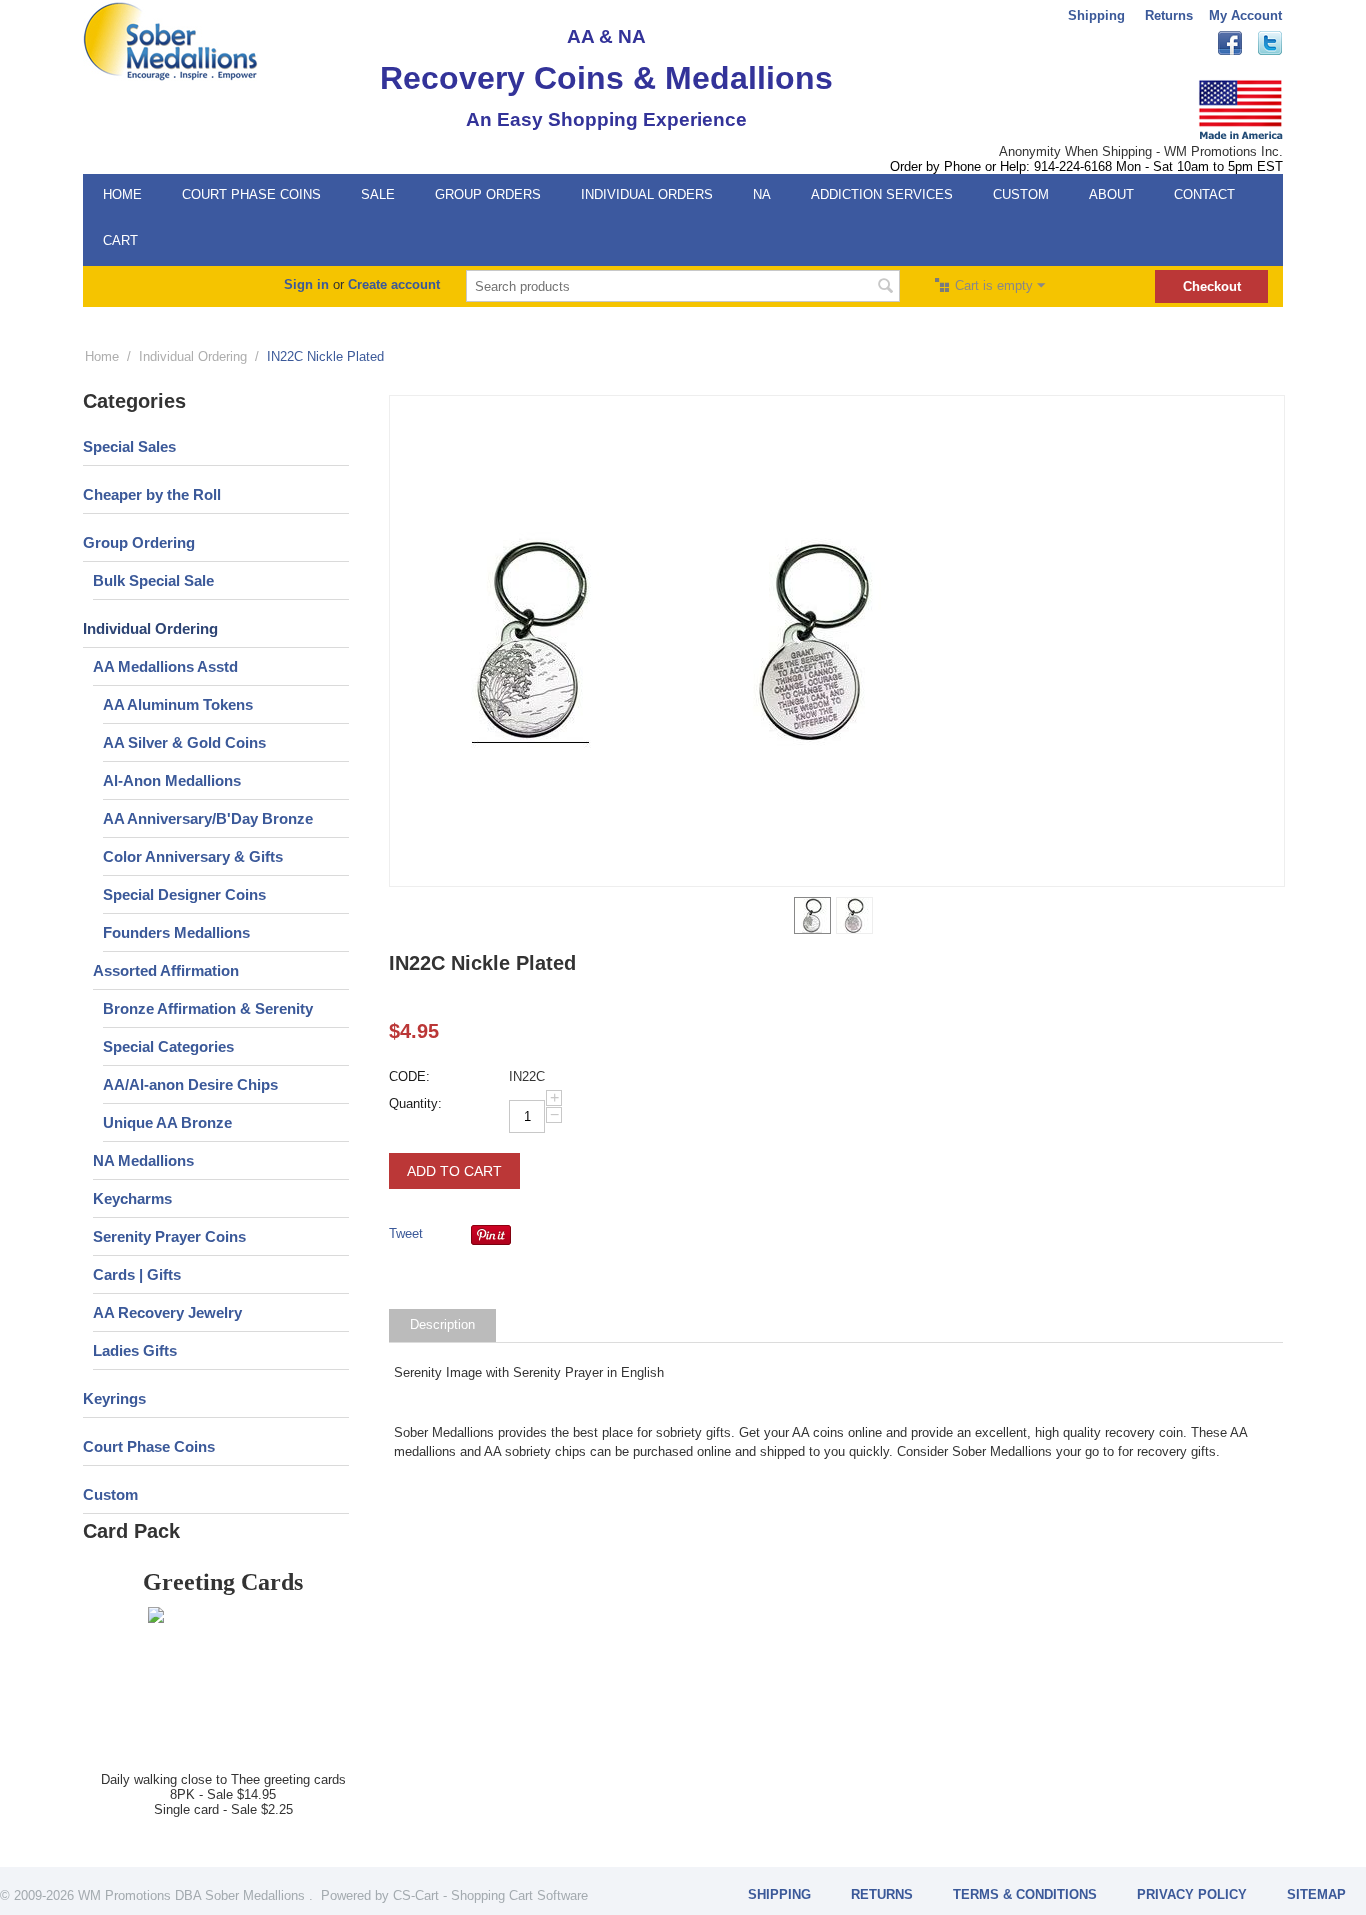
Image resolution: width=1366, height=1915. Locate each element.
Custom (1021, 194)
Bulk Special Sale (153, 580)
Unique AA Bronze (167, 1122)
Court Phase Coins (251, 194)
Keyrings (114, 1398)
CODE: (409, 1076)
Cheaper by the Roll (152, 494)
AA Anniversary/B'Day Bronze (208, 818)
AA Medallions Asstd (165, 666)
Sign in (306, 284)
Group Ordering (139, 542)
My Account (1245, 15)
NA (762, 194)
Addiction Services (882, 194)
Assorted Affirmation (166, 970)
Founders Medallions (176, 932)
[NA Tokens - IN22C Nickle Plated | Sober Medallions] (531, 641)
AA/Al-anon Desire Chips (190, 1084)
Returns (1169, 15)
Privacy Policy (1192, 1894)
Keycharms (132, 1198)
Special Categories (168, 1046)
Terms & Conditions (1025, 1894)
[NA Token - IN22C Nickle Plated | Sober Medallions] (813, 641)
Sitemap (1316, 1894)
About (1111, 194)
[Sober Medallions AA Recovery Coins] (170, 40)
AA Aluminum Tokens (178, 704)
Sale (378, 194)
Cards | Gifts (137, 1274)
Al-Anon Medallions (172, 780)
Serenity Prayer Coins (169, 1236)
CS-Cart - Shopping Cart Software (490, 1895)
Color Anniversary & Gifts (193, 856)
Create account (394, 284)
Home (122, 194)
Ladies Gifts (135, 1350)
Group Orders (488, 194)
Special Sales (129, 446)
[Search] (885, 288)
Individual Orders (647, 194)
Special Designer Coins (184, 894)
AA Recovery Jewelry (167, 1312)
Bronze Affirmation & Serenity (208, 1008)
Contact (1204, 194)
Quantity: (415, 1103)
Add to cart (454, 1171)
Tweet (406, 1233)
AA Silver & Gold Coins (184, 742)
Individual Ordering (193, 356)
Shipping (1096, 15)
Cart (120, 240)
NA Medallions (143, 1160)
